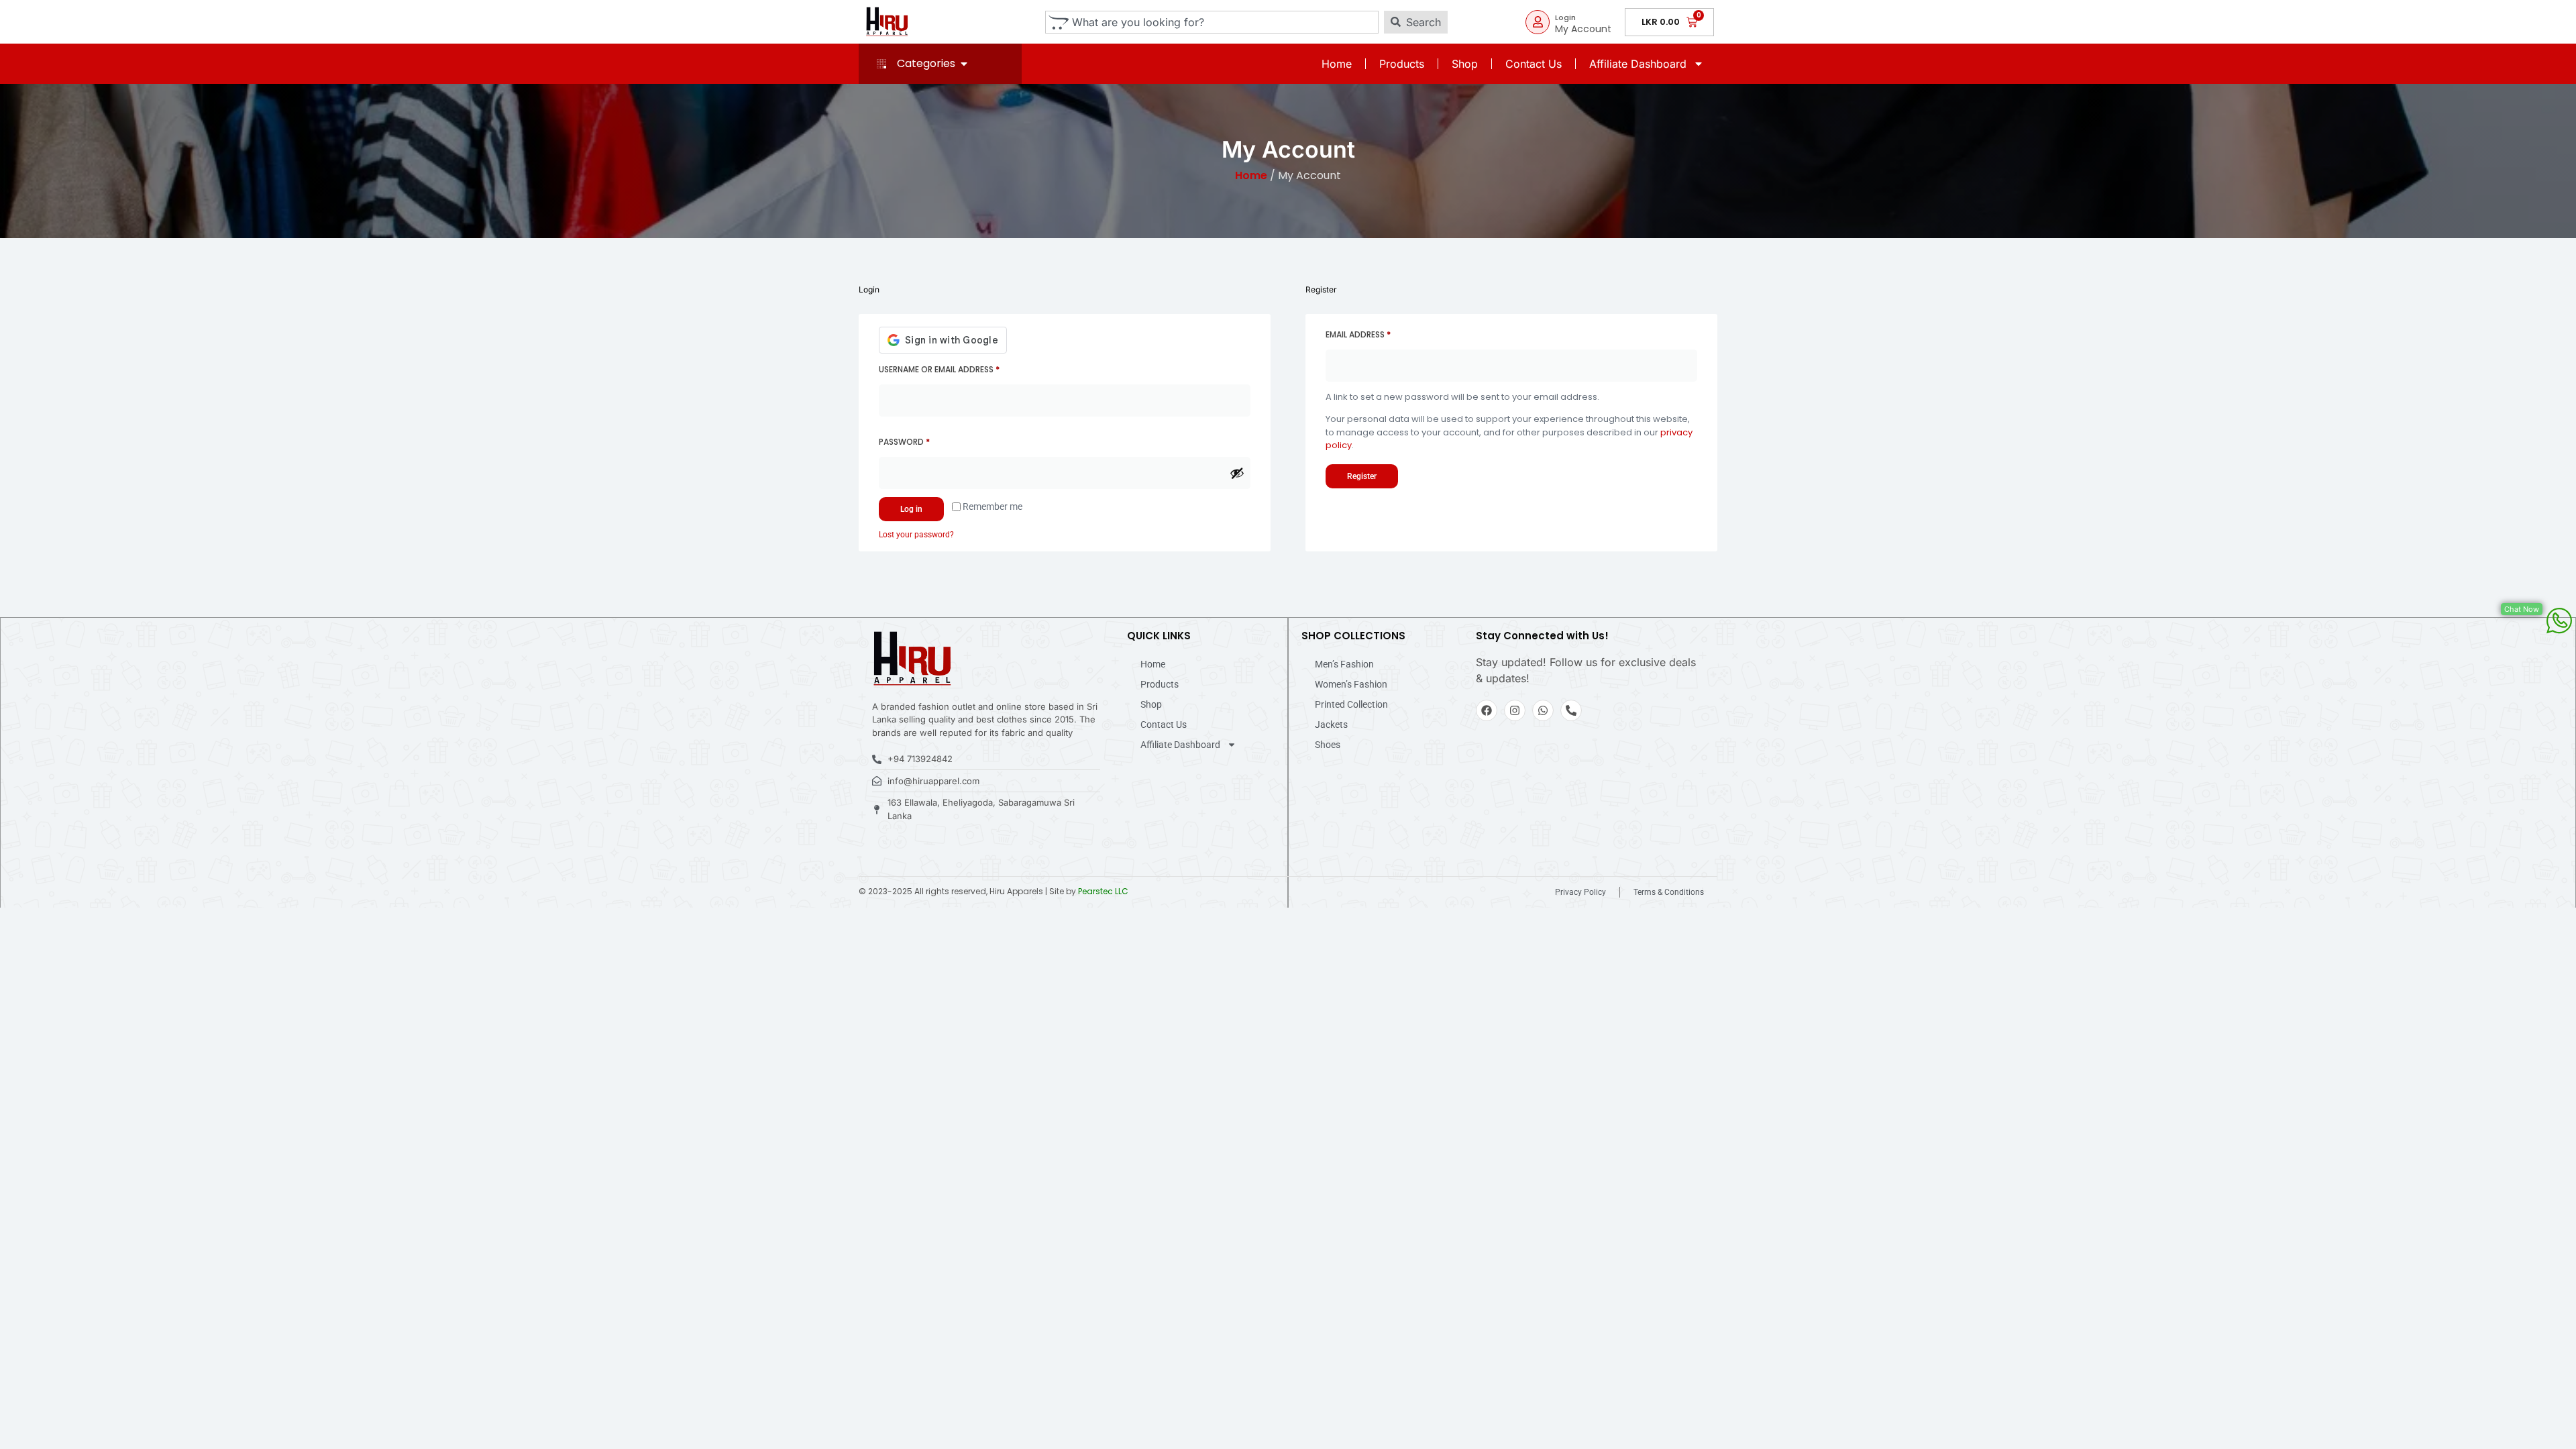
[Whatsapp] (1543, 710)
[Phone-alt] (1571, 710)
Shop (1465, 64)
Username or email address (958, 368)
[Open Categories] (964, 64)
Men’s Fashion (1344, 664)
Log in (911, 509)
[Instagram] (1515, 710)
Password (923, 441)
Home (1337, 64)
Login (1565, 17)
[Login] (1538, 22)
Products (1402, 64)
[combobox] (1212, 22)
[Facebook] (1487, 710)
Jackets (1331, 724)
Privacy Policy (1580, 892)
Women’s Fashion (1351, 684)
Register (1362, 476)
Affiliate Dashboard (1638, 64)
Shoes (1328, 745)
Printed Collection (1351, 704)
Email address (1377, 333)
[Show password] (1237, 473)
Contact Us (1534, 64)
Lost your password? (916, 535)
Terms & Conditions (1669, 892)
